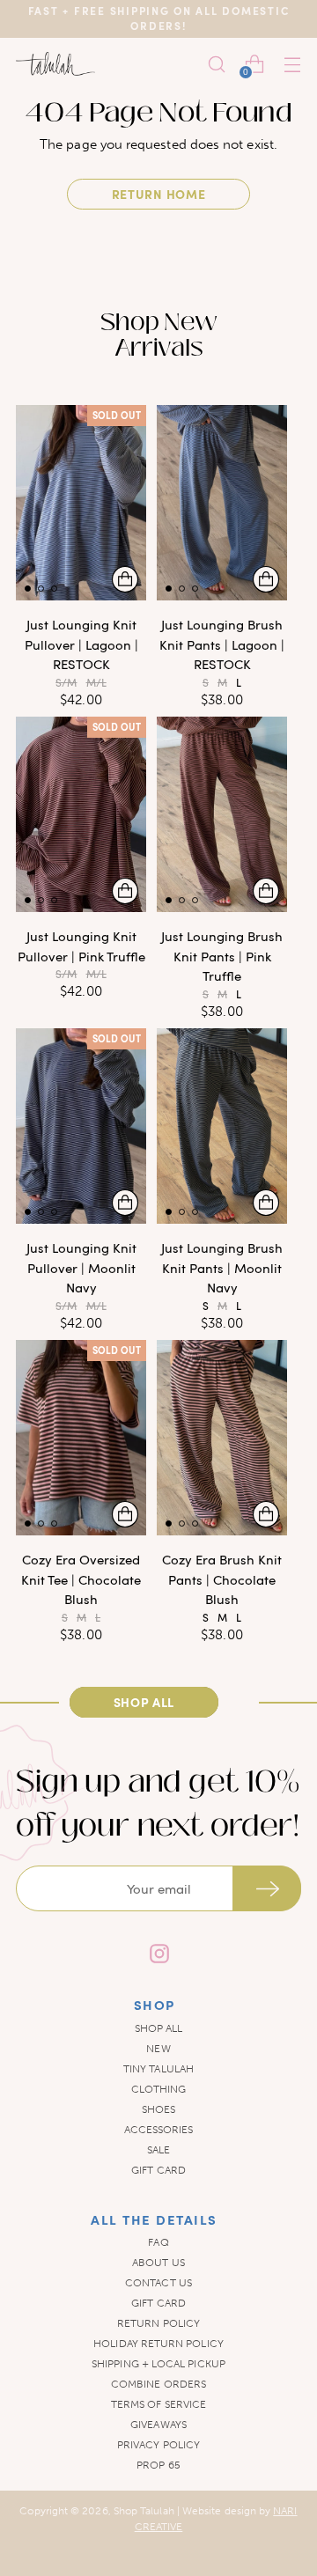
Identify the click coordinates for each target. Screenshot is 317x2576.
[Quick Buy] (125, 579)
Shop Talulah (144, 2511)
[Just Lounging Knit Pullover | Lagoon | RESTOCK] (81, 503)
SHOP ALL (159, 2028)
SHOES (158, 2109)
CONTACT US (158, 2283)
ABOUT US (158, 2263)
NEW (158, 2049)
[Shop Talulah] (55, 64)
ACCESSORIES (159, 2130)
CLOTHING (159, 2089)
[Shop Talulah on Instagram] (158, 1956)
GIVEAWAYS (158, 2425)
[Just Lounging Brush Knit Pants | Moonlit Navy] (222, 1126)
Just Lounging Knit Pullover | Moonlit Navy (81, 1267)
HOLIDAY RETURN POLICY (158, 2344)
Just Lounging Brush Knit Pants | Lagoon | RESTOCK (222, 644)
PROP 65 (158, 2465)
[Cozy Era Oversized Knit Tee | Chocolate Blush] (81, 1438)
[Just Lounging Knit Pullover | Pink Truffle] (81, 814)
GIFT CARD (158, 2170)
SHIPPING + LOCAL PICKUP (158, 2364)
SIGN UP (267, 1888)
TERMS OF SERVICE (158, 2404)
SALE (158, 2150)
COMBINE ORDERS (158, 2384)
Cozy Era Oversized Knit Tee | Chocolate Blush (81, 1579)
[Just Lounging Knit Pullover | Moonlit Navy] (81, 1126)
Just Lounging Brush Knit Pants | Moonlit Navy (222, 1267)
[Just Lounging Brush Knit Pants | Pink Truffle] (222, 814)
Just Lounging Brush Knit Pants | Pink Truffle (222, 956)
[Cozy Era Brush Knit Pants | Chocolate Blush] (222, 1438)
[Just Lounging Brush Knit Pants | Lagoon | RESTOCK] (222, 503)
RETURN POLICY (158, 2323)
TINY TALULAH (158, 2069)
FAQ (158, 2242)
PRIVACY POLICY (158, 2445)
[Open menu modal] (292, 64)
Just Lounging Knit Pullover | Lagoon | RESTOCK (81, 644)
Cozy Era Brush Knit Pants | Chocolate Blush (222, 1579)
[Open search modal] (216, 64)
